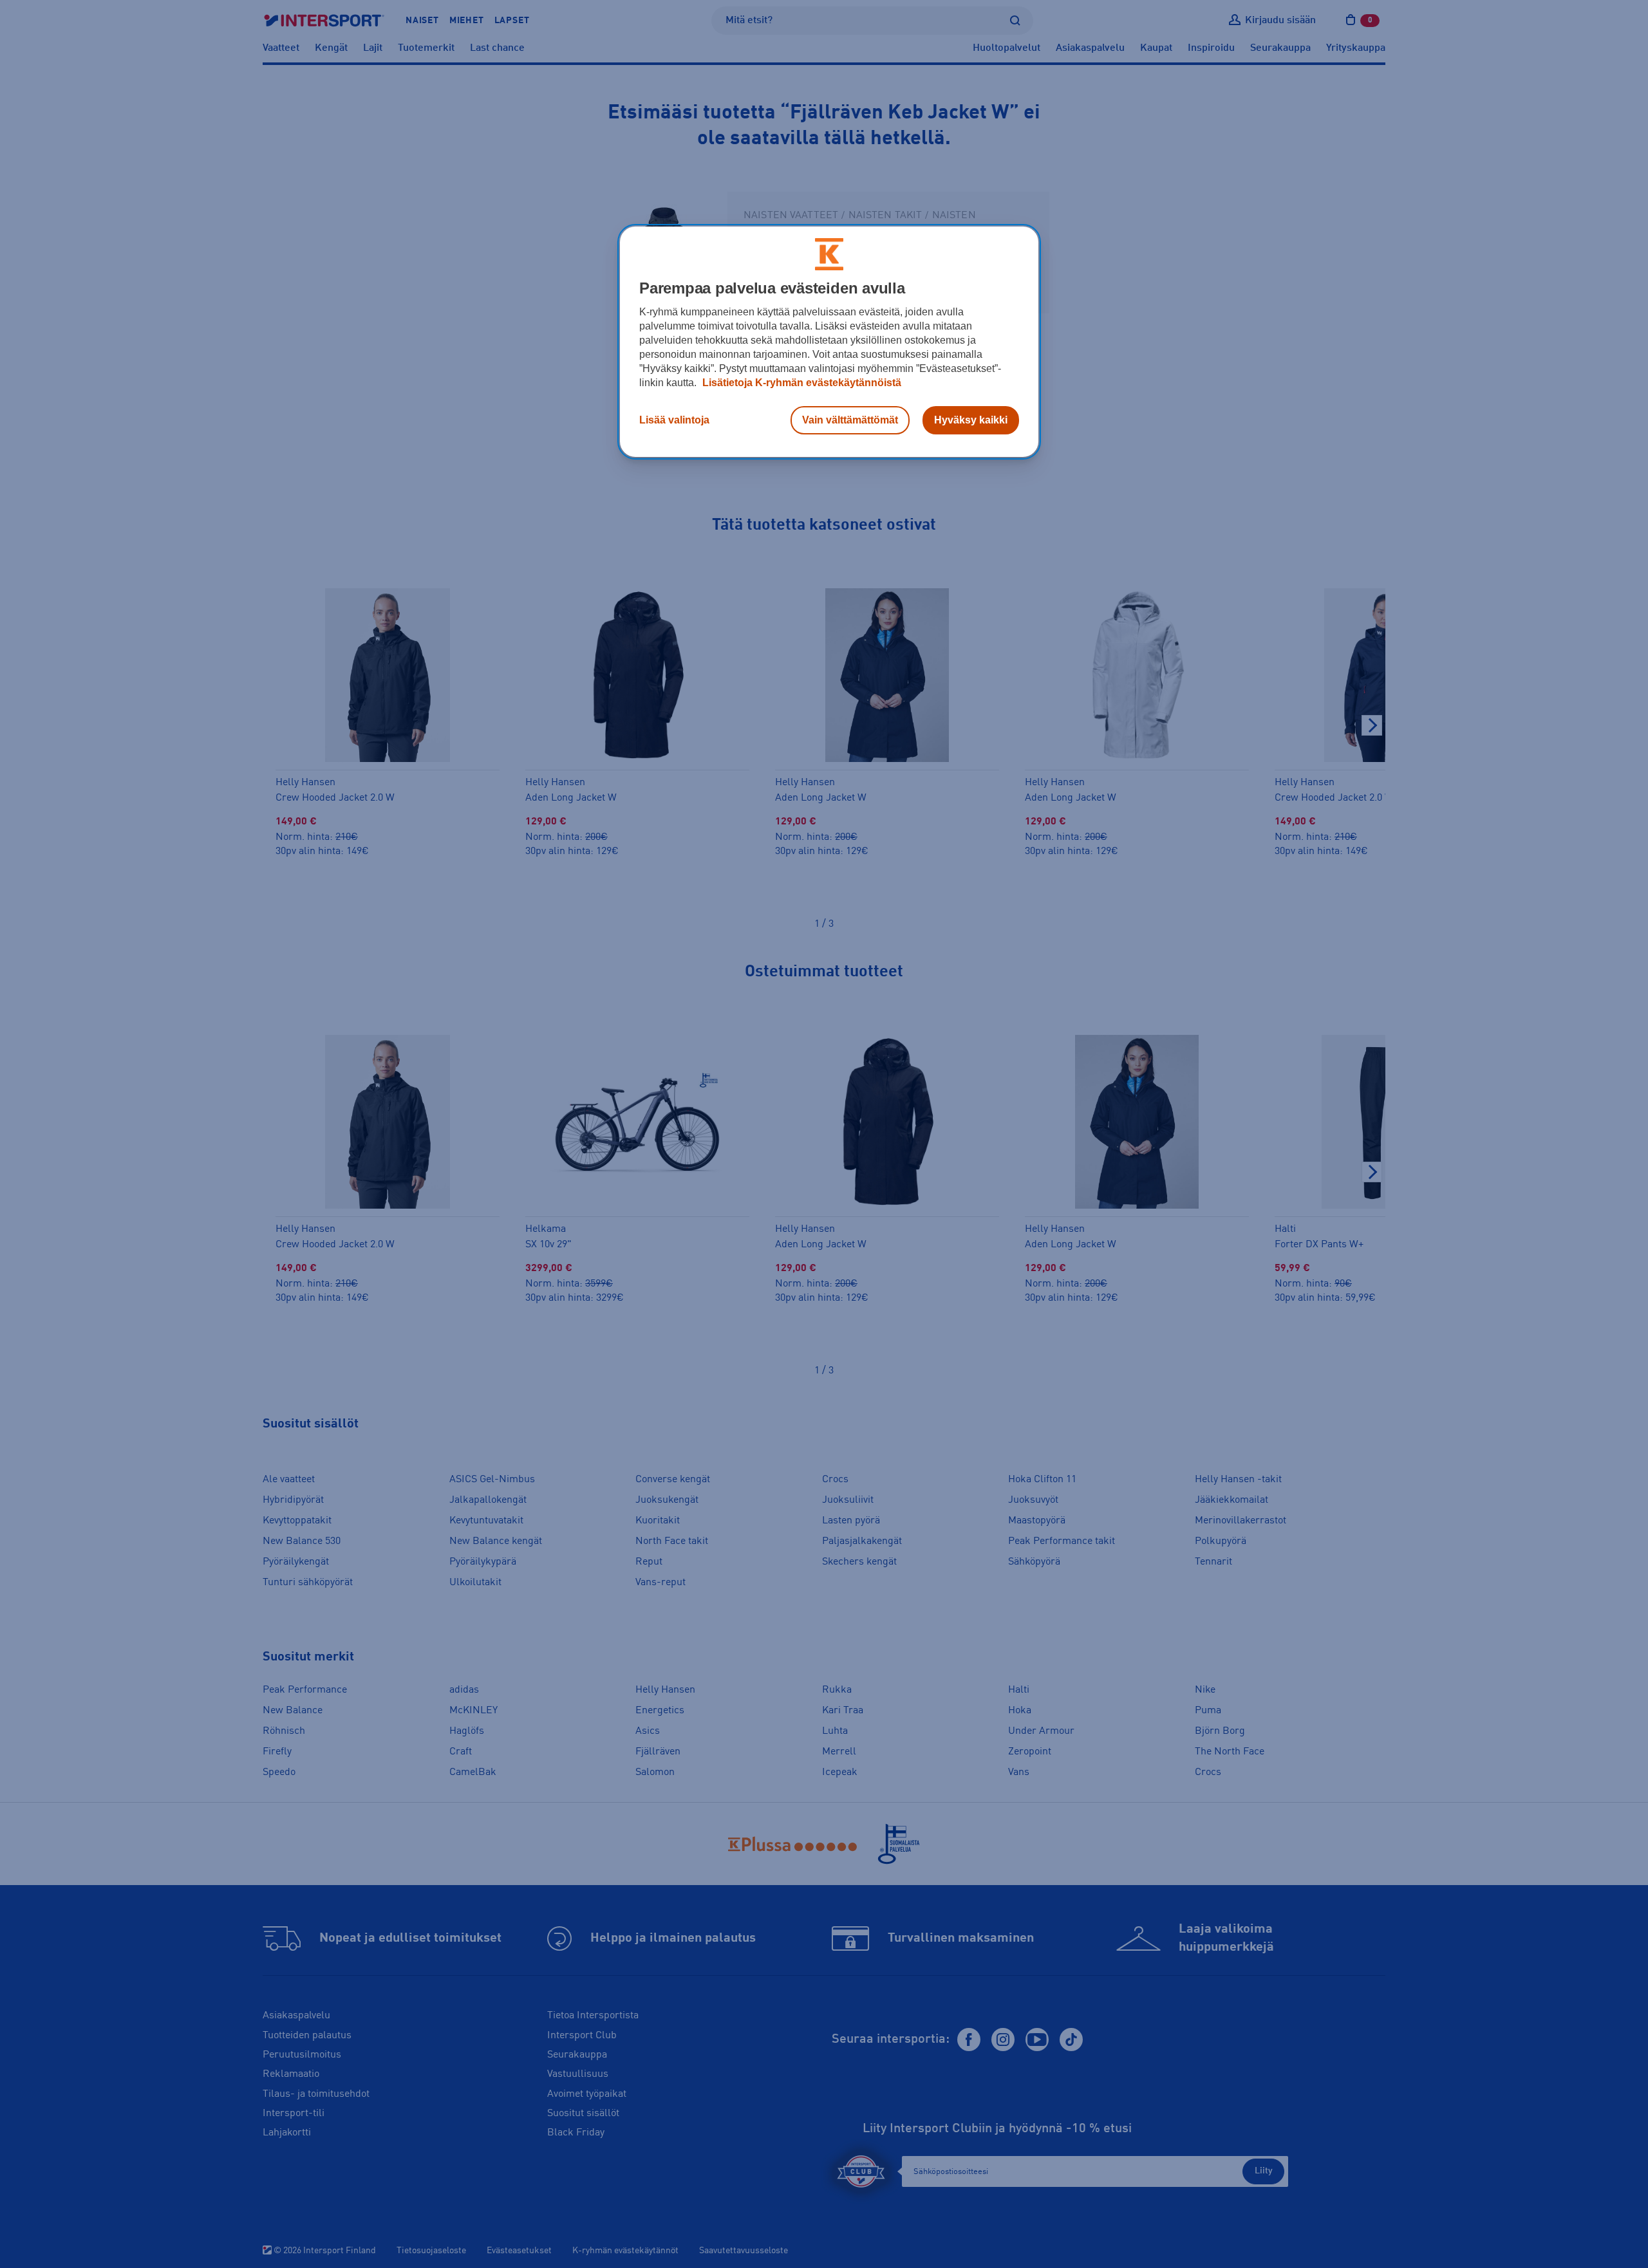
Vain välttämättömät (850, 420)
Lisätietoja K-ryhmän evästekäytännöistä (801, 383)
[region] (829, 342)
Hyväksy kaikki (971, 420)
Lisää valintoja (674, 420)
